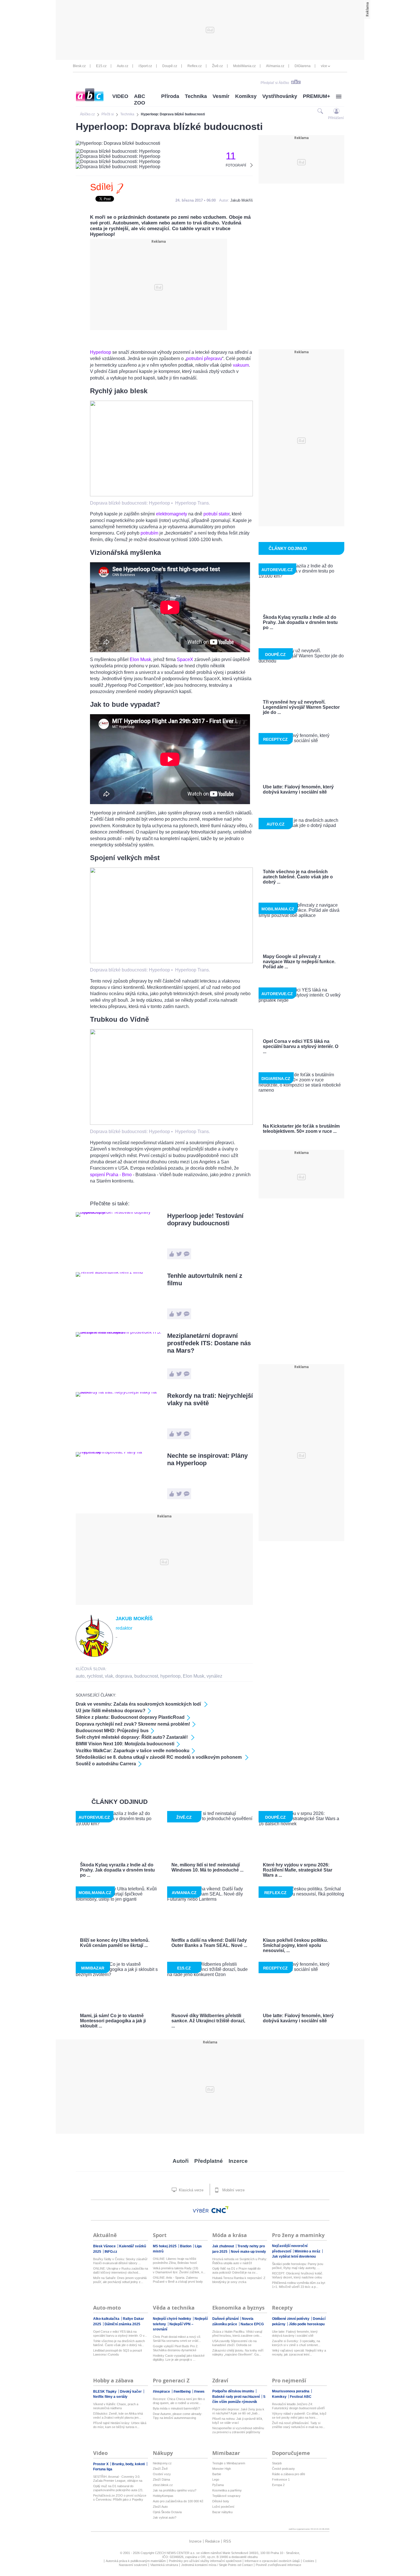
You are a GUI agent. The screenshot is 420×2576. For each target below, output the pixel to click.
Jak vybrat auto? (165, 2517)
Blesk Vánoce (105, 2246)
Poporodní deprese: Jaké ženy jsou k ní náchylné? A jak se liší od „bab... (238, 2411)
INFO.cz (111, 2252)
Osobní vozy (162, 2474)
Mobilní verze (233, 2190)
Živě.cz (217, 66)
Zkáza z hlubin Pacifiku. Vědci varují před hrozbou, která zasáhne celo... (237, 2334)
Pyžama (218, 2485)
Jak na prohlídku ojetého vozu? (175, 2490)
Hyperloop (101, 352)
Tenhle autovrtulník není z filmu (205, 1279)
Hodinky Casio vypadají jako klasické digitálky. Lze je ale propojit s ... (179, 2358)
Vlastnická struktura (164, 2565)
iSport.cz (145, 66)
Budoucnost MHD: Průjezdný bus (112, 1731)
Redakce (212, 2541)
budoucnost (146, 1676)
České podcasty (283, 2469)
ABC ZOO (140, 100)
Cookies (309, 2561)
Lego (216, 2479)
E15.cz (101, 66)
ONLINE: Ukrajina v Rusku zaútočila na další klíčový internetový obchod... (121, 2270)
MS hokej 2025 (165, 2246)
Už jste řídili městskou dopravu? (111, 1711)
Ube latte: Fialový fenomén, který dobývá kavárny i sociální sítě (295, 2334)
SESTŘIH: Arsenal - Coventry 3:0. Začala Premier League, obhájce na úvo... (118, 2479)
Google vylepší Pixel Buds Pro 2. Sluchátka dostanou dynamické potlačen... (176, 2348)
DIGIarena (303, 66)
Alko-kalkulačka (107, 2319)
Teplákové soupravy (226, 2496)
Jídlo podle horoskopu (307, 2324)
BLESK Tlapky (105, 2392)
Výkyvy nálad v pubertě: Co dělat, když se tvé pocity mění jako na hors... (299, 2416)
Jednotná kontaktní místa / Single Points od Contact (217, 2565)
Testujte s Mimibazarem (229, 2463)
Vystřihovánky (280, 96)
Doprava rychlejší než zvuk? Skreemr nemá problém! (133, 1724)
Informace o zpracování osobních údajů (272, 2561)
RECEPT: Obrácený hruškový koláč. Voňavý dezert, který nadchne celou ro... (298, 2275)
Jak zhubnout (224, 2246)
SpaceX (186, 659)
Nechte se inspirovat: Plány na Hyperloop (207, 1459)
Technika (196, 96)
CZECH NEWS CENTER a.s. (176, 2553)
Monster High (222, 2469)
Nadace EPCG (252, 2324)
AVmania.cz (275, 66)
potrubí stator (216, 514)
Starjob (277, 2463)
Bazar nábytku (222, 2512)
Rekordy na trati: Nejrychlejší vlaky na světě (210, 1399)
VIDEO (120, 96)
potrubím (150, 533)
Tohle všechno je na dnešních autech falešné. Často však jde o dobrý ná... (119, 2343)
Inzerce (238, 2161)
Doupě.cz (170, 66)
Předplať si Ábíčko (275, 83)
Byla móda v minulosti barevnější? (176, 2408)
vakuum (241, 365)
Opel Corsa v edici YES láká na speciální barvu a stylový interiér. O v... (120, 2334)
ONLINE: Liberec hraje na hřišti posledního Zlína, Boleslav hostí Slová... (175, 2261)
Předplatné (209, 2161)
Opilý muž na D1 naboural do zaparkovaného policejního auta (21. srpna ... (118, 2488)
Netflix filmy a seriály (110, 2397)
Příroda (170, 96)
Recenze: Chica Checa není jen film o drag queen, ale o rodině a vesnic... (179, 2401)
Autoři (181, 2161)
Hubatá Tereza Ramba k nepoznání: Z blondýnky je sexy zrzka (239, 2280)
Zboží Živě (160, 2469)
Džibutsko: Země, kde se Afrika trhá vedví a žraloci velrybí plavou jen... (118, 2416)
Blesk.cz (79, 66)
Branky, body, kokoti (129, 2464)
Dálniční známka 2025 (122, 2324)
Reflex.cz (195, 66)
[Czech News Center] (220, 2210)
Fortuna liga (103, 2469)
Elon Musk (140, 659)
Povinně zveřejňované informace (278, 2565)
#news (199, 2392)
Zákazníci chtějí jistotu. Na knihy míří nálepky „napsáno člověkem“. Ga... (238, 2352)
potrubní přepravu (204, 359)
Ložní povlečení (223, 2507)
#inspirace (162, 2392)
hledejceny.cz (162, 2463)
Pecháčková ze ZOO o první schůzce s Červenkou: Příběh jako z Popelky (120, 2497)
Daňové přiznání (226, 2319)
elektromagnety (172, 514)
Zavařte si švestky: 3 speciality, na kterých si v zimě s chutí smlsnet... (296, 2343)
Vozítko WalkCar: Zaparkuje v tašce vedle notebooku (133, 1751)
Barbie (217, 2474)
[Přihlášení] (336, 111)
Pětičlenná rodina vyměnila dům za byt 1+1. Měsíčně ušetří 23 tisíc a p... (299, 2285)
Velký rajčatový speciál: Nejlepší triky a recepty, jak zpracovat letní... (299, 2352)
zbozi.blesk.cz (163, 2485)
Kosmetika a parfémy (227, 2490)
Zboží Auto (160, 2507)
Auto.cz (123, 66)
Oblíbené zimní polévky (291, 2319)
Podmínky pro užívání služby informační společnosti (205, 2561)
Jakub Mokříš (242, 200)
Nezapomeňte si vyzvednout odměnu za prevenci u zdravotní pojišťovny (238, 2430)
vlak (109, 1676)
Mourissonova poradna (291, 2391)
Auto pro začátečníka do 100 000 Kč (178, 2501)
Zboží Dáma (161, 2479)
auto (80, 1676)
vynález (214, 1676)
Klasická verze (191, 2190)
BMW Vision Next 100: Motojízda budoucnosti (125, 1744)
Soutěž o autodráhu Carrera (106, 1764)
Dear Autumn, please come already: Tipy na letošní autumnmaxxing (178, 2416)
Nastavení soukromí (133, 2565)
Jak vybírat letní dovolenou (294, 2256)
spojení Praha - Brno (111, 1175)
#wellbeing (182, 2392)
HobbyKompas (163, 2496)
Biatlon (186, 2246)
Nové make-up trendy (248, 2252)
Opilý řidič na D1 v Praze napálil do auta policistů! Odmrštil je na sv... (236, 2270)
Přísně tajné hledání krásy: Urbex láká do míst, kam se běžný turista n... (120, 2425)
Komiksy (246, 96)
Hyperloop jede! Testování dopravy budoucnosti (205, 1219)
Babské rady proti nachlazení (236, 2397)
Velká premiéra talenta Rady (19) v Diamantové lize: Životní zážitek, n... (179, 2270)
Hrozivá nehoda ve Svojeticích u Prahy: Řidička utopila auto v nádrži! (240, 2261)
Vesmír (221, 96)
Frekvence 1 (281, 2479)
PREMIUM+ (317, 96)
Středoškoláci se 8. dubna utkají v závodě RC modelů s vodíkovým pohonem (159, 1757)
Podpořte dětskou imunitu (234, 2391)
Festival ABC (301, 2397)
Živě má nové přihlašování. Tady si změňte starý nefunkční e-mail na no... (299, 2425)
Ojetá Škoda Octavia (167, 2512)
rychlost (95, 1676)
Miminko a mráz (308, 2251)
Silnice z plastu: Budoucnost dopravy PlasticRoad (130, 1717)
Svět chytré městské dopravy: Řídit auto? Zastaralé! (132, 1737)
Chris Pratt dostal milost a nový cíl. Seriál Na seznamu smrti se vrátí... (177, 2339)
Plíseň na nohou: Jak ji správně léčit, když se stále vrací (238, 2421)
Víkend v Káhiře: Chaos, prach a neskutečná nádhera (116, 2406)
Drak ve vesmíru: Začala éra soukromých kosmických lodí (139, 1704)
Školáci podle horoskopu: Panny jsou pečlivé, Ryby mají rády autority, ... (298, 2266)
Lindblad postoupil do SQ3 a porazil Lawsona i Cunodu (117, 2352)
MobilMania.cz (244, 66)
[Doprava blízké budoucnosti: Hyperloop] (171, 495)
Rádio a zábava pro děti (288, 2474)
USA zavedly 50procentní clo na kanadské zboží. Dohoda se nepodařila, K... (234, 2343)
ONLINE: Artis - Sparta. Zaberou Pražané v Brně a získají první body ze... (178, 2280)
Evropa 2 (278, 2485)
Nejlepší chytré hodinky (172, 2319)
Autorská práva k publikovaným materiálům (136, 2561)
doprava (124, 1676)
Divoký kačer (131, 2392)
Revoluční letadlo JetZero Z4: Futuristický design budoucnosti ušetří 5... (298, 2406)
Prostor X (101, 2464)
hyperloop (170, 1676)
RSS (227, 2541)
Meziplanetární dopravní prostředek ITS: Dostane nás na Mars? (209, 1343)
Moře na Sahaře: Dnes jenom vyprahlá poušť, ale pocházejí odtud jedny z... (120, 2280)
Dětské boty (221, 2501)
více (324, 66)
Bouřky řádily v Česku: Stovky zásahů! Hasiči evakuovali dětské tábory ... (120, 2261)
